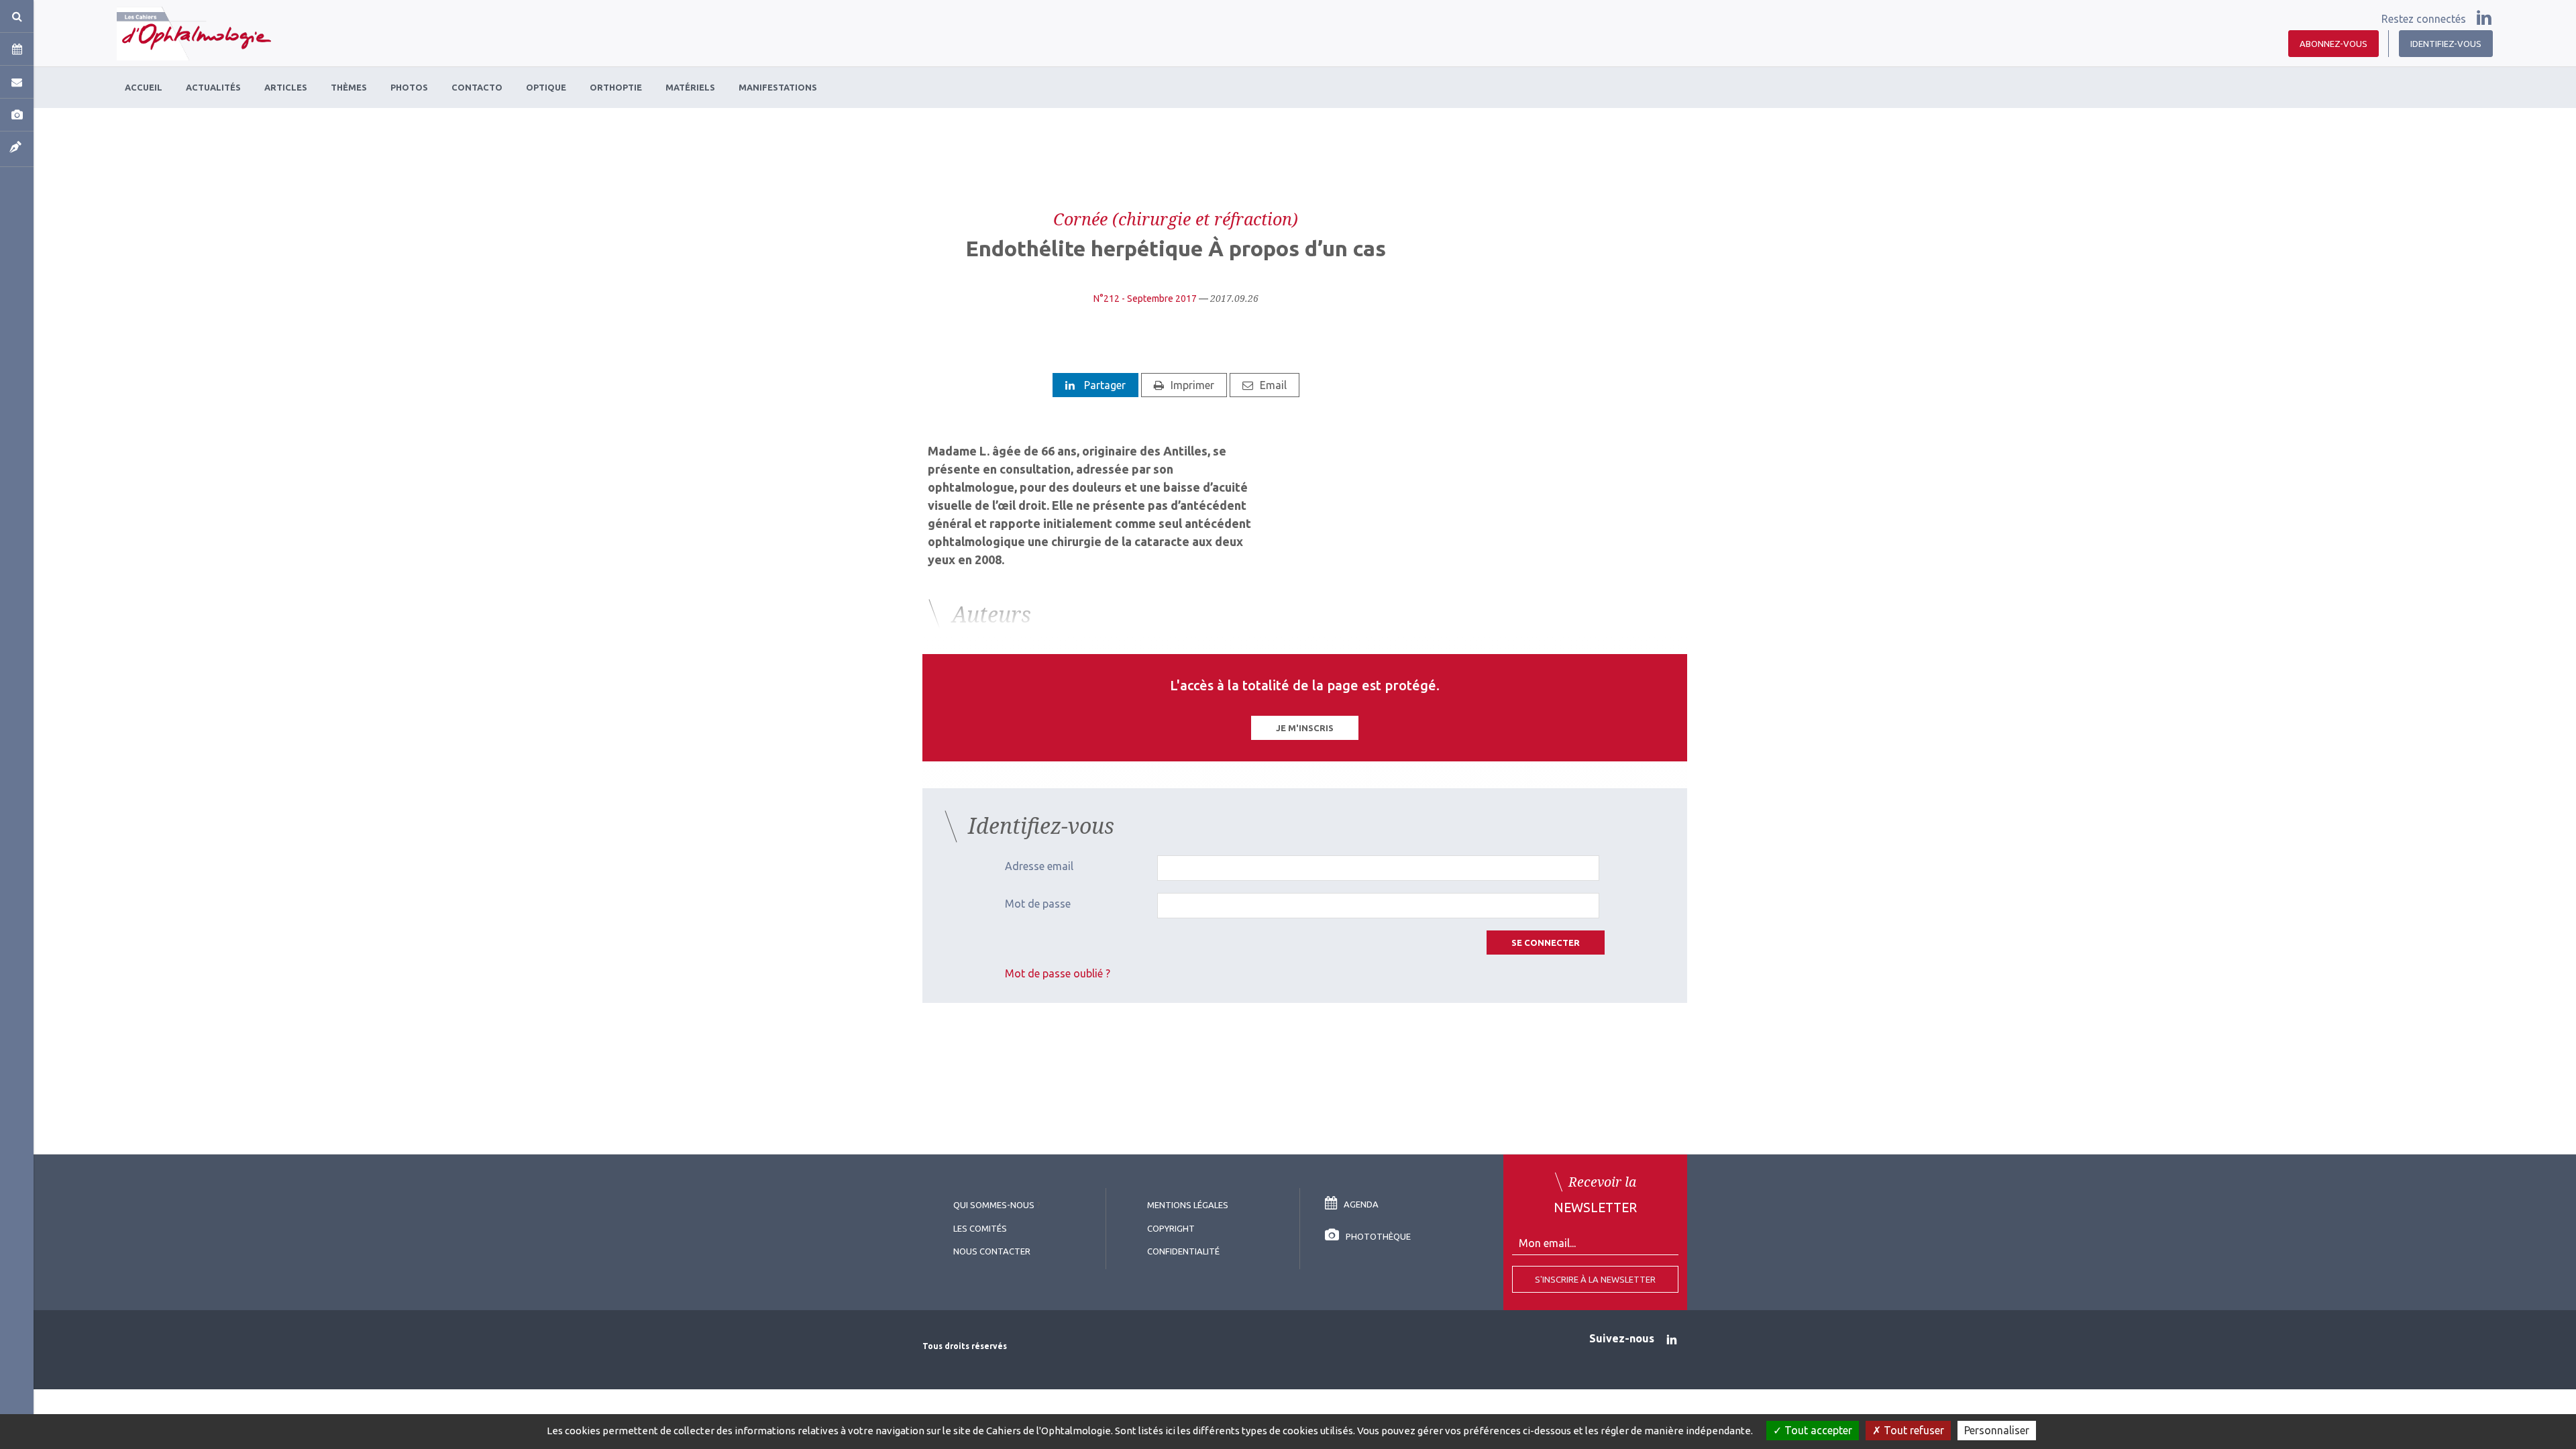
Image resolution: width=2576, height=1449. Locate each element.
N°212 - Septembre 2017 (1145, 299)
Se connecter (1546, 943)
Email (1273, 385)
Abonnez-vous (2333, 44)
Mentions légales (1188, 1205)
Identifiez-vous (2446, 44)
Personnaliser (1997, 1430)
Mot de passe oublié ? (1058, 973)
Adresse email (1039, 866)
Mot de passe (1038, 904)
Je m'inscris (1305, 728)
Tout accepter (1817, 1430)
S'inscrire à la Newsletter (1595, 1279)
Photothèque (1378, 1236)
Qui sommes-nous (994, 1205)
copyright (1171, 1228)
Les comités (980, 1228)
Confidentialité (1183, 1251)
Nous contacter (992, 1251)
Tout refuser (1913, 1430)
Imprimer (1192, 385)
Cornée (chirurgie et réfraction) (1176, 219)
